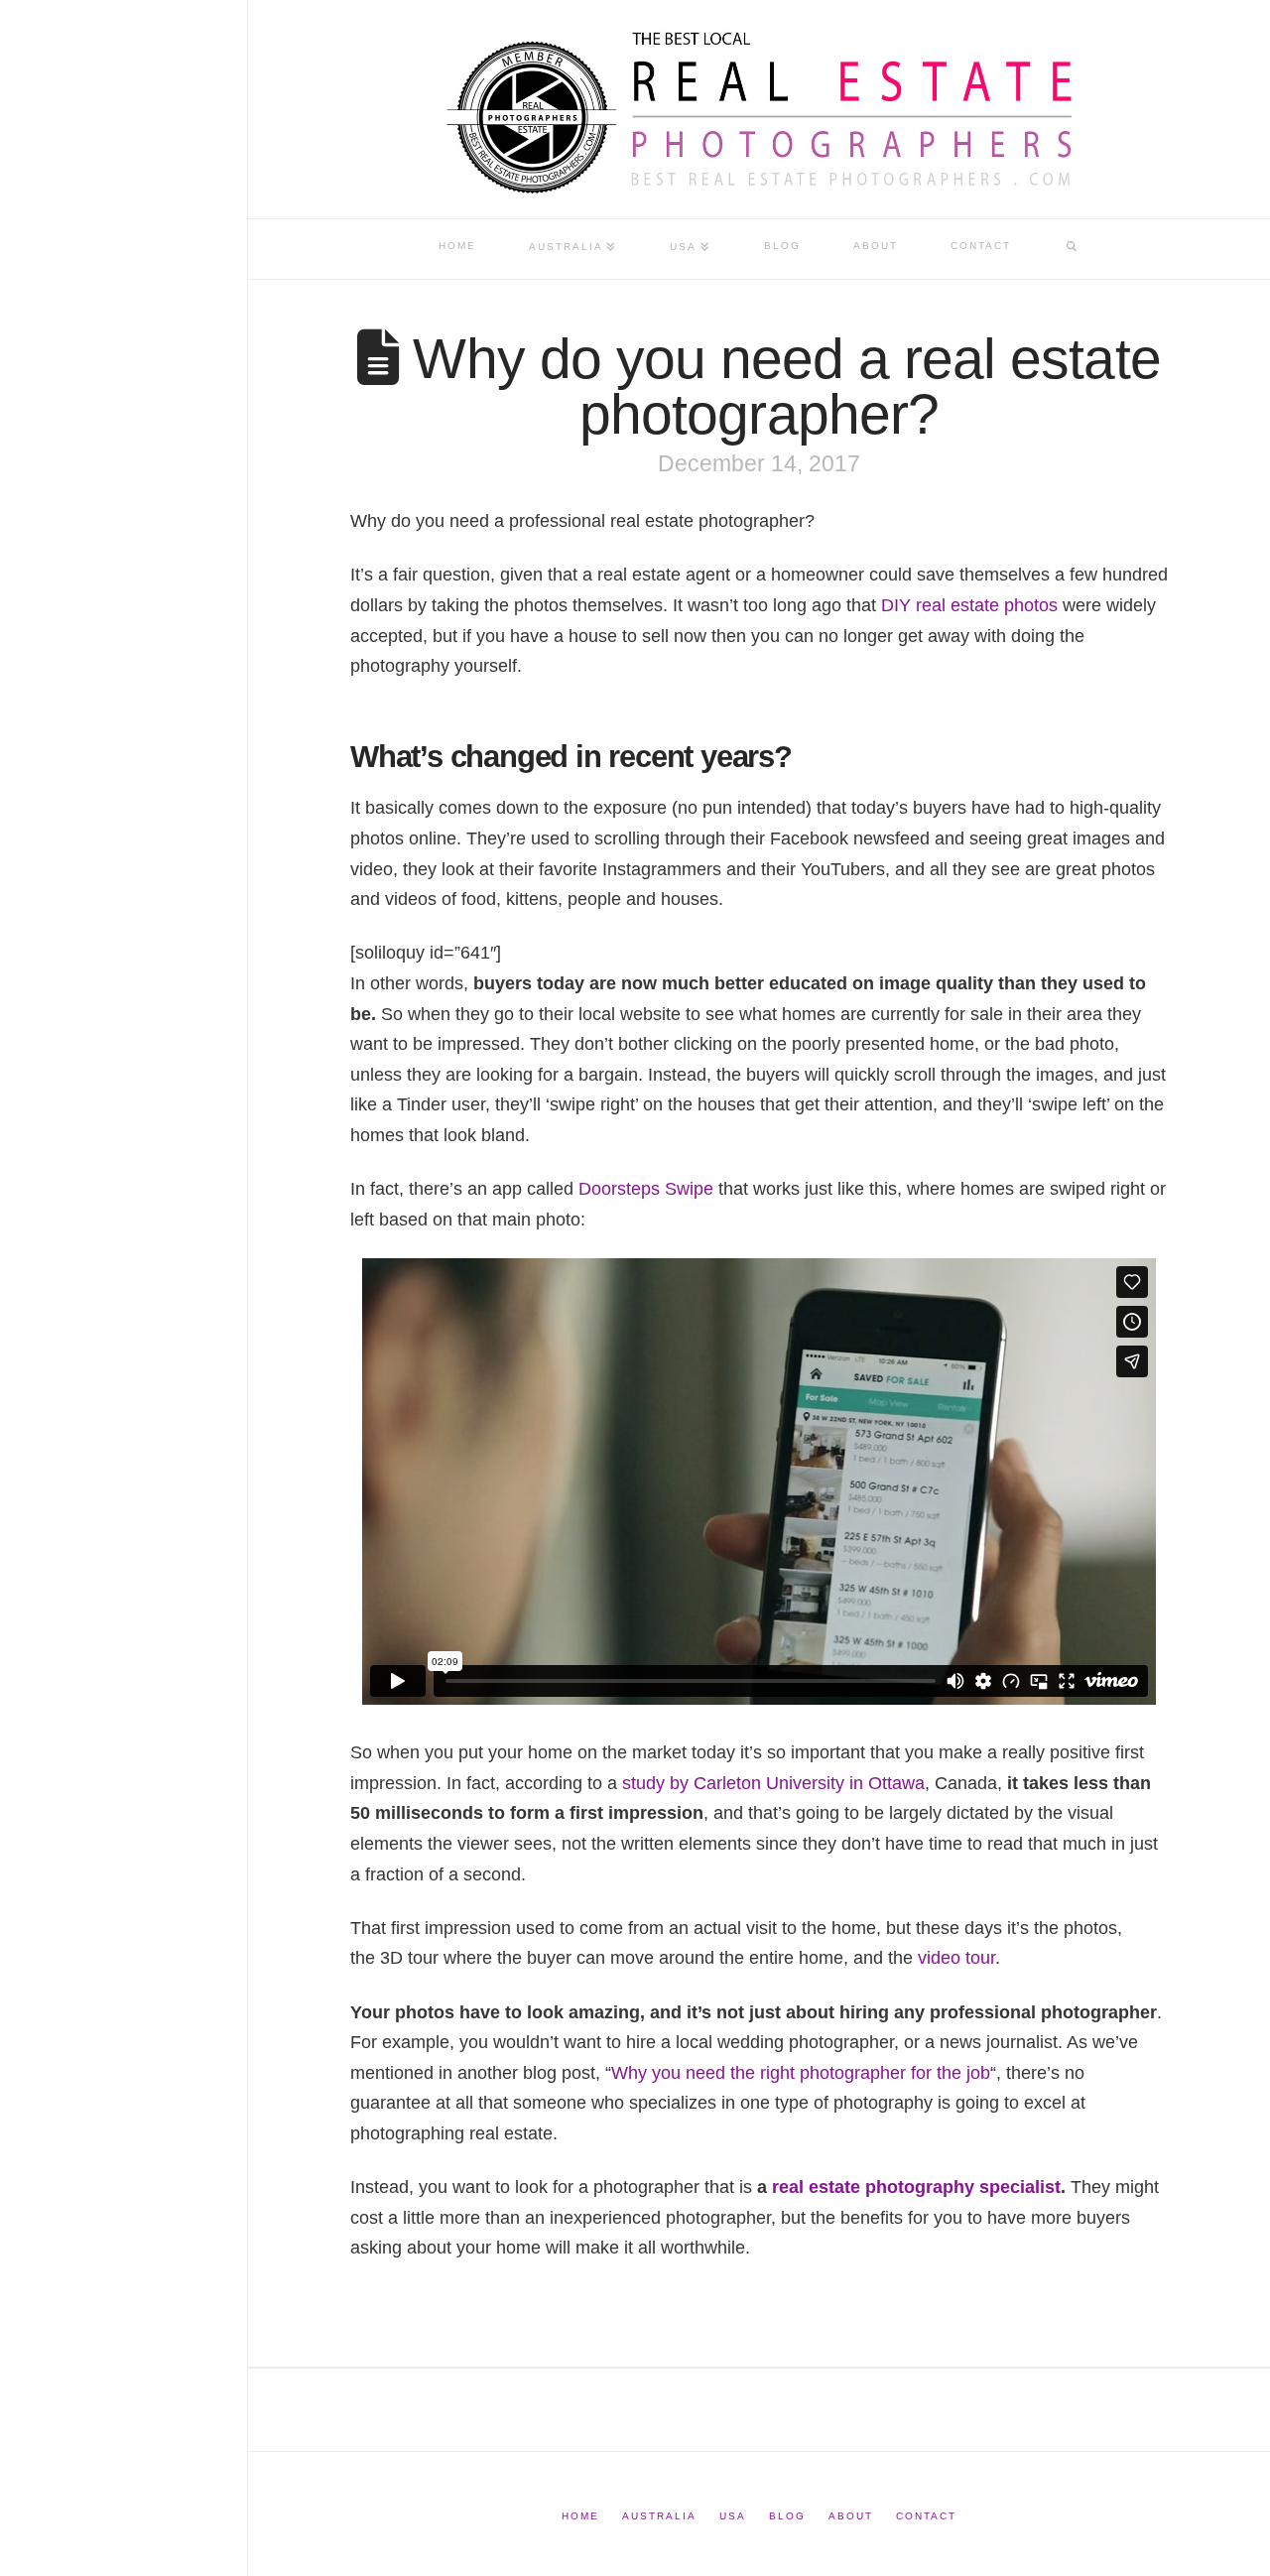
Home (580, 2516)
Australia (659, 2516)
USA (733, 2516)
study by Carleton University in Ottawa (773, 1783)
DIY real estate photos (969, 605)
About (851, 2516)
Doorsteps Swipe (646, 1189)
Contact (926, 2516)
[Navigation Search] (1072, 249)
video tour (956, 1958)
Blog (787, 2516)
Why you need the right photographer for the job (801, 2073)
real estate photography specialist (916, 2187)
